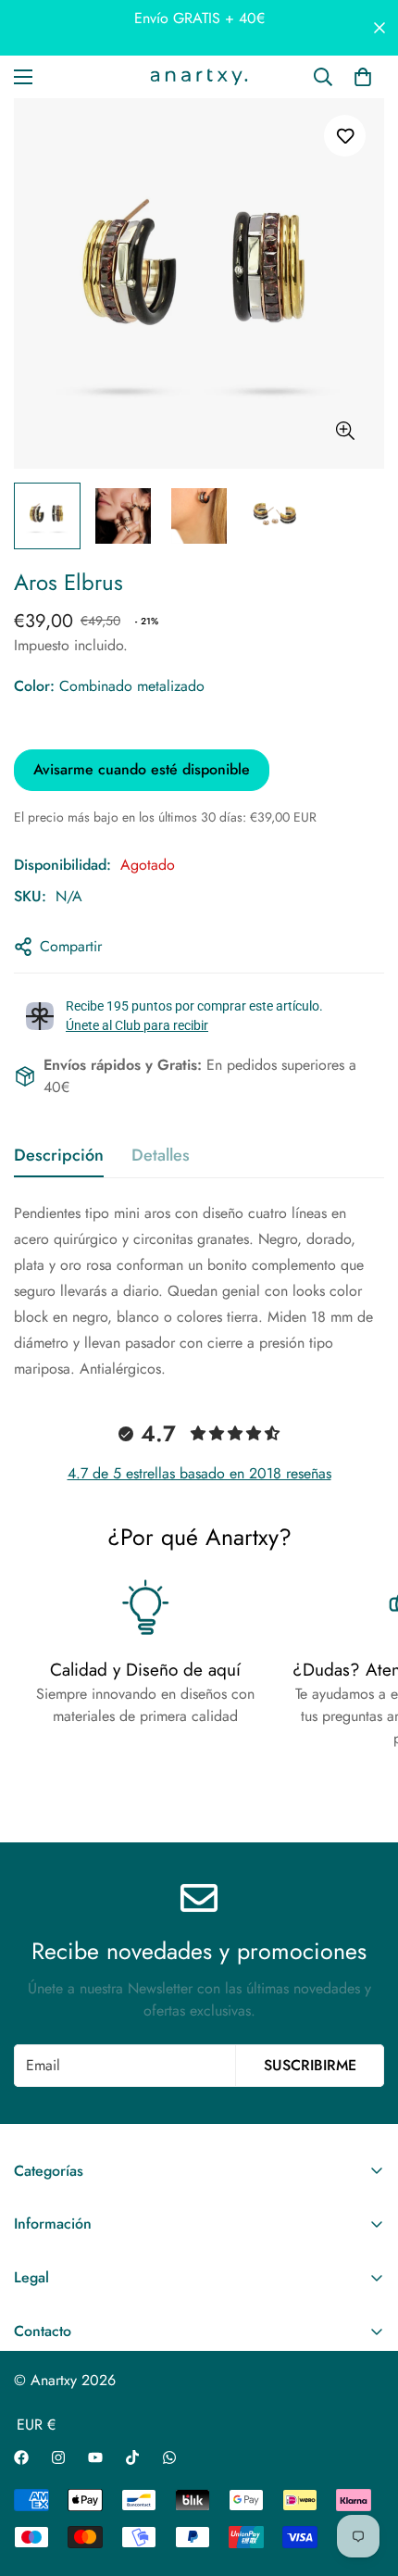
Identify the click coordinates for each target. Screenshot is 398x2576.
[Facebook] (21, 2457)
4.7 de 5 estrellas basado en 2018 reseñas (199, 1473)
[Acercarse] (345, 431)
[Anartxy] (199, 77)
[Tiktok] (132, 2457)
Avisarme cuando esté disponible (142, 769)
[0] (363, 77)
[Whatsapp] (169, 2457)
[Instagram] (58, 2457)
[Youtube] (95, 2457)
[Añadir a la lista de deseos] (345, 136)
